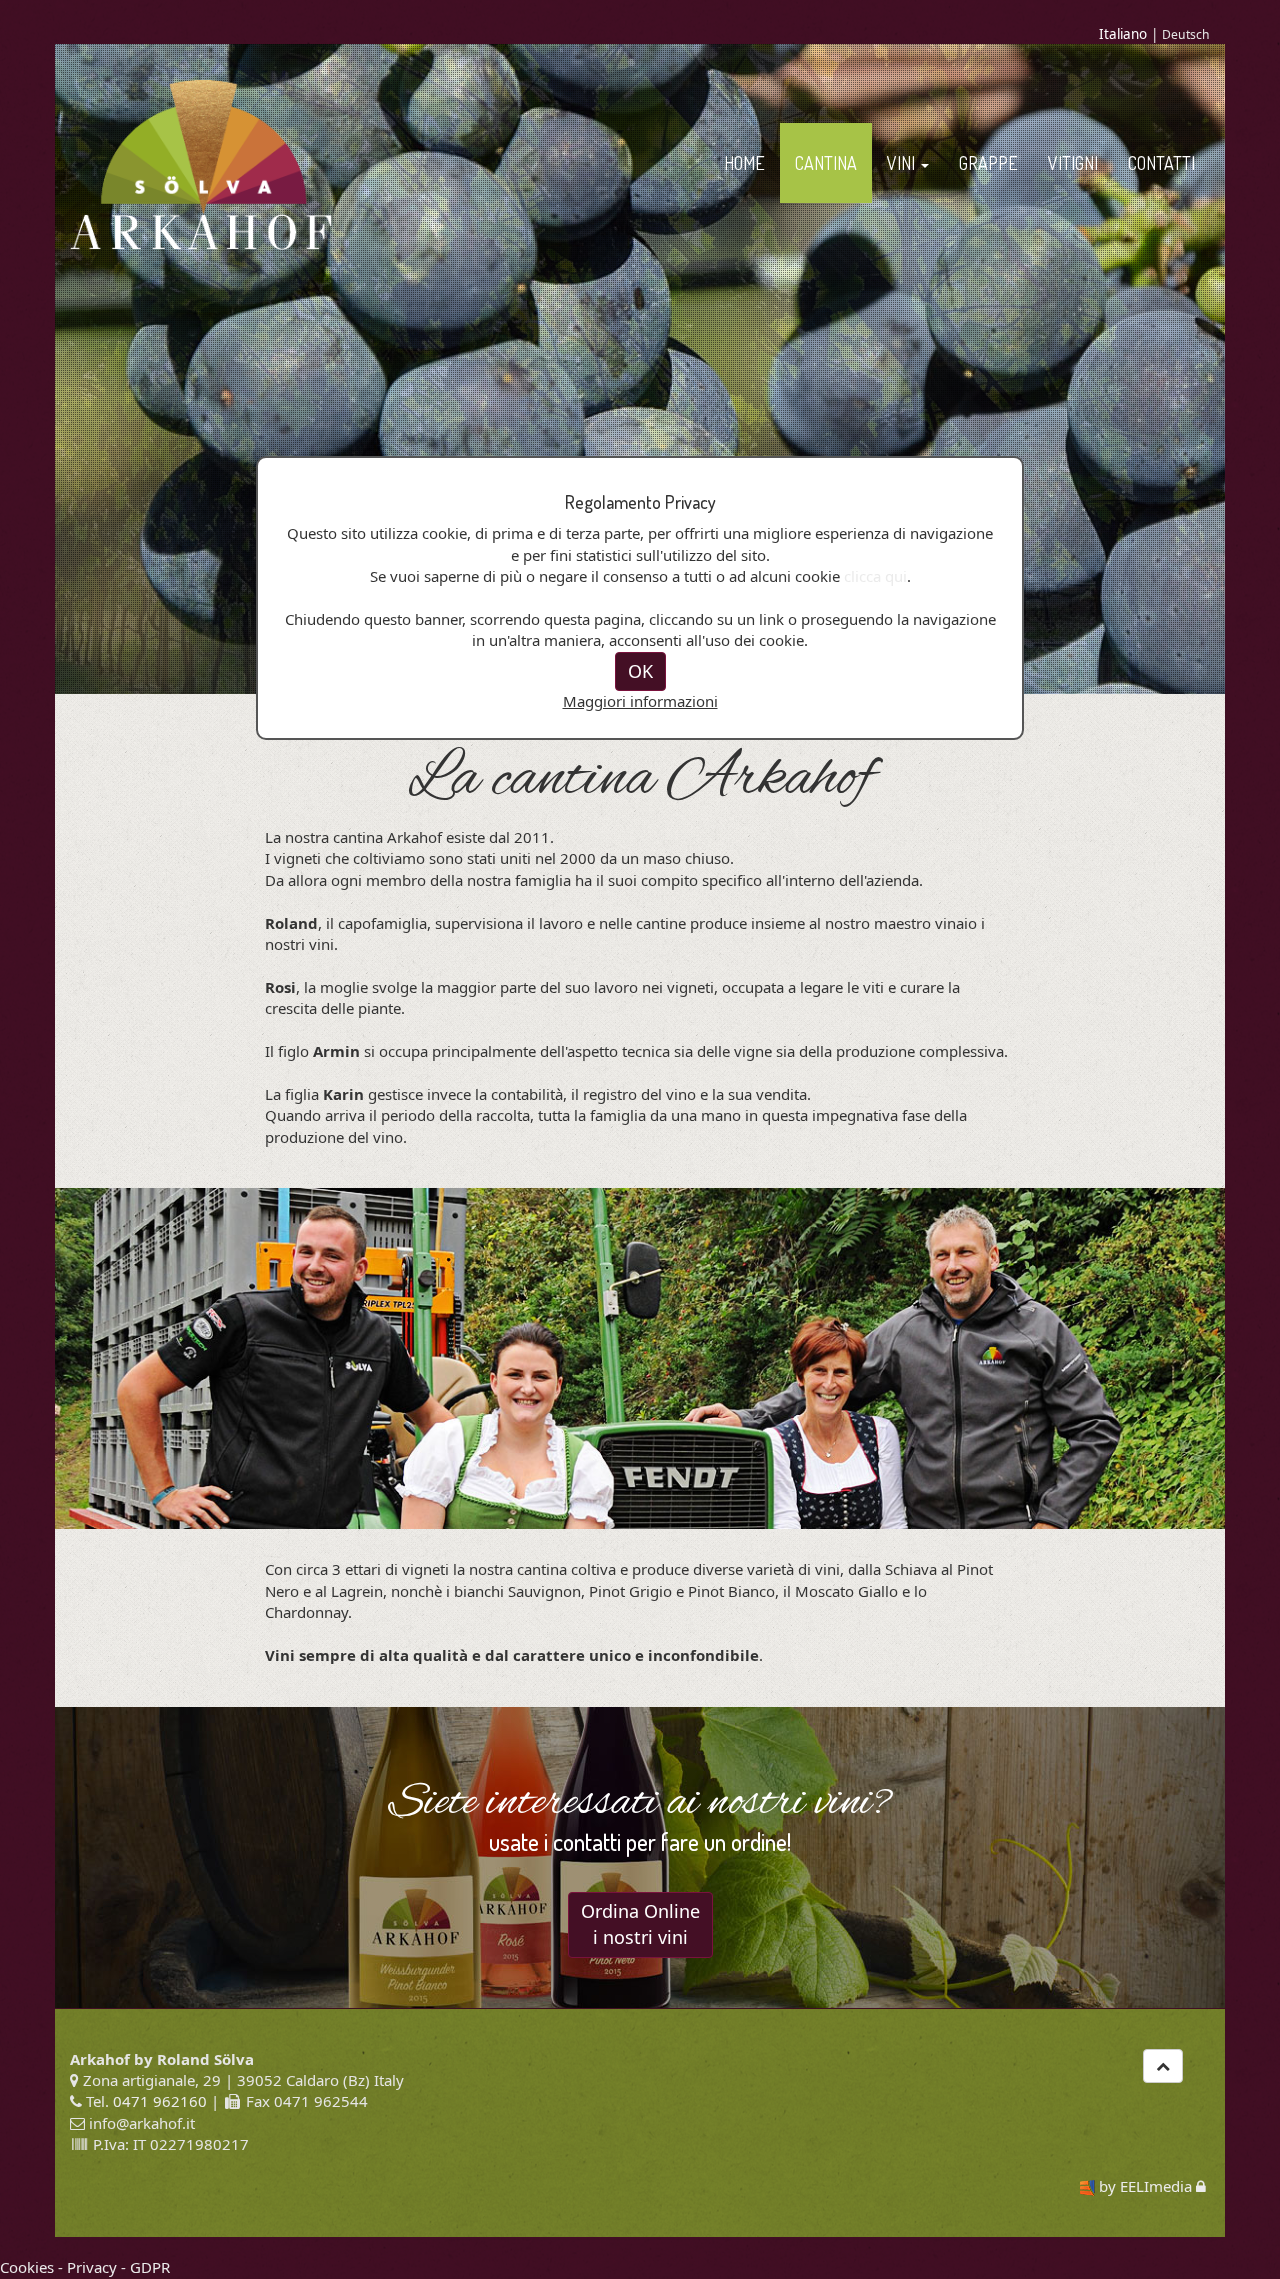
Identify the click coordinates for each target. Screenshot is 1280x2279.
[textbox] (640, 1634)
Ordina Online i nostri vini (640, 1924)
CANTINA (826, 163)
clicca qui (875, 576)
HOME (744, 163)
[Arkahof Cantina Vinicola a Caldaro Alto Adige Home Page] (201, 164)
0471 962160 (160, 2101)
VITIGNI (1073, 163)
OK (640, 671)
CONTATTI (1161, 163)
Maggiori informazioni (640, 701)
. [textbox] (514, 1655)
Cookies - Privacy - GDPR (85, 2267)
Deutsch (1186, 34)
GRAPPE (988, 163)
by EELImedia (1145, 2186)
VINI (903, 163)
